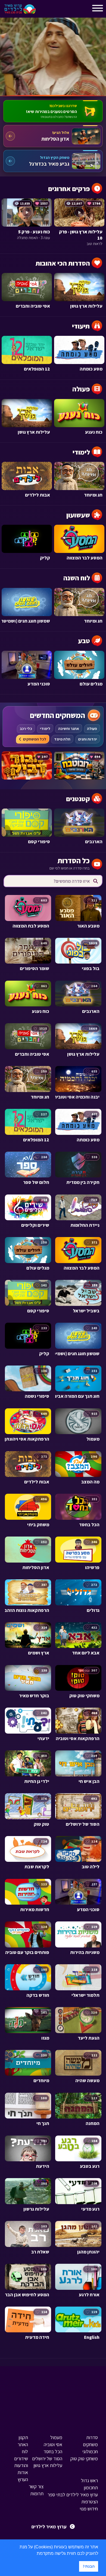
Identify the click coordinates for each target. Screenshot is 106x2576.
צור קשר (36, 2486)
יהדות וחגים (88, 739)
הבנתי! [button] (89, 2566)
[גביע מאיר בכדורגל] (53, 161)
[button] (35, 2554)
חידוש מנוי (89, 2509)
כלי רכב (26, 729)
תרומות (37, 2493)
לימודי (45, 729)
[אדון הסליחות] (53, 136)
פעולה (92, 729)
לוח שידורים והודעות (21, 2459)
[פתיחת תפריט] (45, 10)
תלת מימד (62, 739)
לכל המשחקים (35, 739)
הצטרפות (90, 2502)
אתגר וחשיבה (69, 729)
